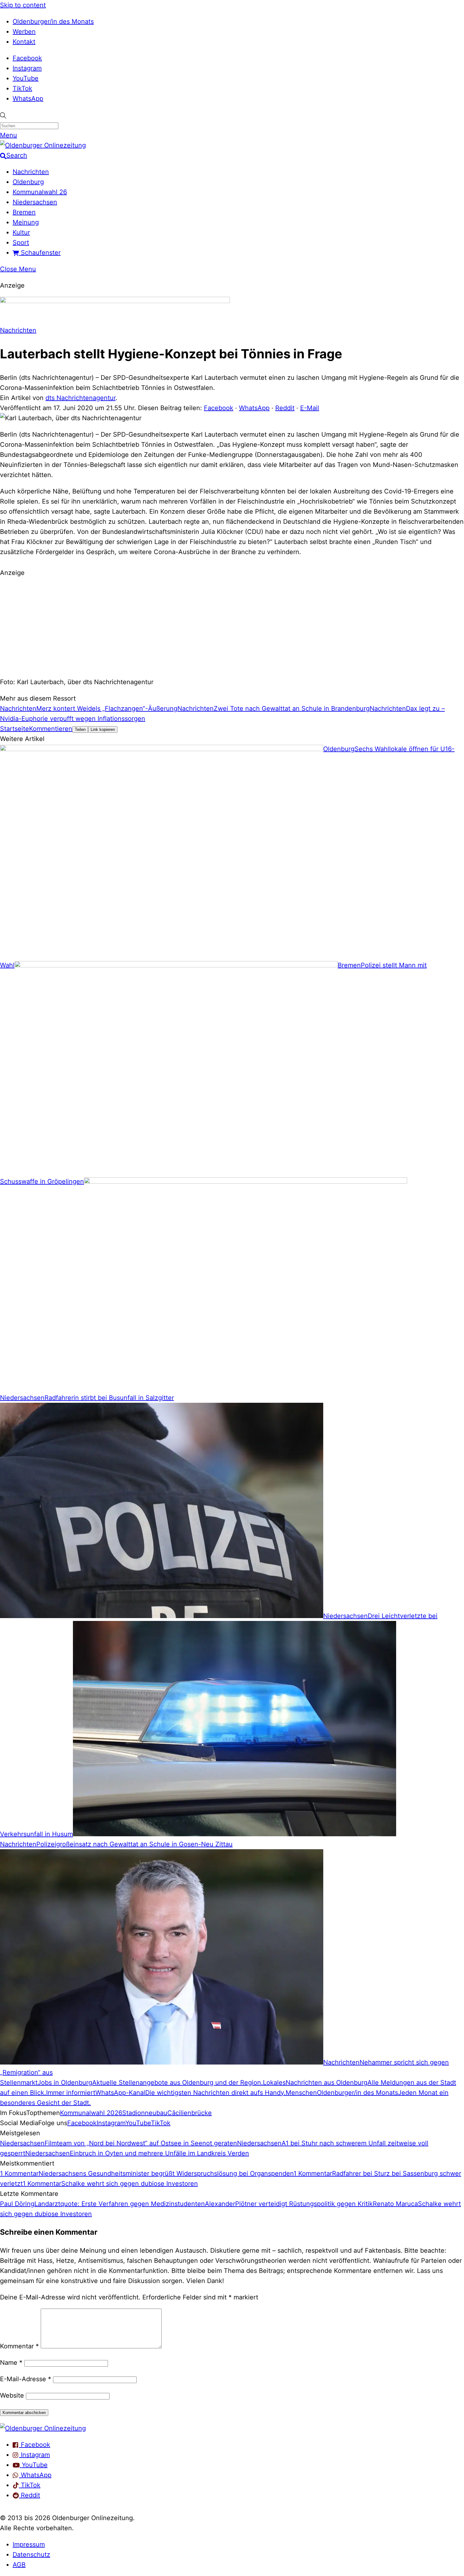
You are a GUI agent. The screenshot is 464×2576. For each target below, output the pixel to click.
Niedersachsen (35, 202)
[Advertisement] (232, 626)
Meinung (26, 222)
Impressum (29, 2544)
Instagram (27, 68)
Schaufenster (40, 253)
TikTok (22, 88)
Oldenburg (28, 182)
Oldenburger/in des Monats (53, 21)
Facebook (27, 58)
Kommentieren (51, 729)
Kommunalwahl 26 (40, 192)
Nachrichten (31, 172)
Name (11, 2363)
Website (12, 2395)
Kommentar (19, 2346)
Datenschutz (31, 2555)
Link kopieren (103, 729)
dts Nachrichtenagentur (80, 398)
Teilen (80, 729)
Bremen (24, 212)
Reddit (285, 408)
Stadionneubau (145, 2113)
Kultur (21, 232)
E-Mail (310, 408)
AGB (19, 2565)
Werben (24, 32)
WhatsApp (28, 99)
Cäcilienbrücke (190, 2113)
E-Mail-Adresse (26, 2379)
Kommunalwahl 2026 (91, 2113)
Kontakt (24, 42)
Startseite (15, 729)
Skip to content (23, 5)
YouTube (26, 78)
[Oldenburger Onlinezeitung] (43, 2428)
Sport (21, 242)
